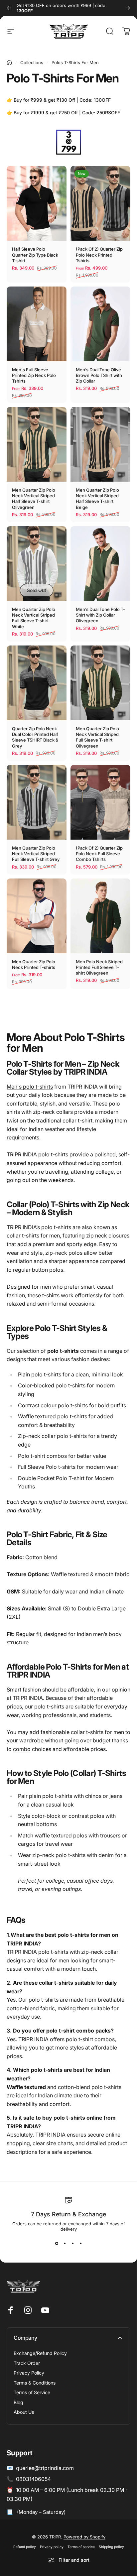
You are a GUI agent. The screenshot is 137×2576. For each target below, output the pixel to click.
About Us (24, 2412)
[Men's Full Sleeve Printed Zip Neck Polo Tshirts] (37, 324)
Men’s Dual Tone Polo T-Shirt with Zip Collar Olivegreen (100, 615)
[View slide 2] (65, 2244)
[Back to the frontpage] (9, 62)
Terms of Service (32, 2392)
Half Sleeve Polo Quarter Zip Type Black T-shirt (35, 255)
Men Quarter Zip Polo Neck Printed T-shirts (34, 964)
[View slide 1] (57, 2244)
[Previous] (9, 8)
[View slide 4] (80, 2244)
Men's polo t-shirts (30, 1087)
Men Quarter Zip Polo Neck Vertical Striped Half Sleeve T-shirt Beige (97, 499)
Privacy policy (52, 2547)
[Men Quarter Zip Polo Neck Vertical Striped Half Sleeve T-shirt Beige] (100, 444)
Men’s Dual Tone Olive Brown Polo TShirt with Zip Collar (99, 375)
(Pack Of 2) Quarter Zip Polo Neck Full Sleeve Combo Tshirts (99, 854)
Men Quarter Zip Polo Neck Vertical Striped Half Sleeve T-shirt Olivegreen (34, 499)
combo (22, 1749)
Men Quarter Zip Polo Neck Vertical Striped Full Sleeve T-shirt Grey (36, 854)
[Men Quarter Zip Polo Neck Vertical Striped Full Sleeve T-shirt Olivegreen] (100, 683)
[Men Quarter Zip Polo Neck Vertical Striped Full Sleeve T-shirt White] (37, 564)
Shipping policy (111, 2547)
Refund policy (25, 2547)
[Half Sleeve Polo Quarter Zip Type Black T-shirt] (37, 203)
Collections (32, 62)
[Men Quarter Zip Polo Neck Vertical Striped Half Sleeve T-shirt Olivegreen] (37, 444)
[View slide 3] (72, 2244)
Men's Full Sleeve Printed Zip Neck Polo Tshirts (34, 375)
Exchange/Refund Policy (40, 2353)
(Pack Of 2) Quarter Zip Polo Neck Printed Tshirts (99, 255)
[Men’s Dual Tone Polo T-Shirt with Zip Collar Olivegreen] (100, 564)
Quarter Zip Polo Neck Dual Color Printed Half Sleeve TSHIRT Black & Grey (35, 737)
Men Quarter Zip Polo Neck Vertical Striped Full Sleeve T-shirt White (34, 618)
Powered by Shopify (84, 2537)
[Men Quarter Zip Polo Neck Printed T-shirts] (37, 916)
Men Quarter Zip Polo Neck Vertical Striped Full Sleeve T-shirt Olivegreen (97, 737)
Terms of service (81, 2547)
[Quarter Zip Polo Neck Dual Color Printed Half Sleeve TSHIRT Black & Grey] (37, 683)
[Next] (128, 8)
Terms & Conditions (35, 2383)
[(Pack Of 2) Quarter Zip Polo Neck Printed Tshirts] (100, 203)
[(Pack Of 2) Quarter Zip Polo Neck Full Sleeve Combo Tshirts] (100, 802)
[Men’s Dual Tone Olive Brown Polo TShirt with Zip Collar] (100, 324)
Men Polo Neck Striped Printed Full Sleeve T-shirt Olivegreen (99, 967)
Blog (18, 2402)
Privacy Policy (29, 2373)
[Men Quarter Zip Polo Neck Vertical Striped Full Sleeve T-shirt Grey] (37, 802)
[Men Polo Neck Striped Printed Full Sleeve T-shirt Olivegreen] (100, 916)
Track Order (27, 2363)
